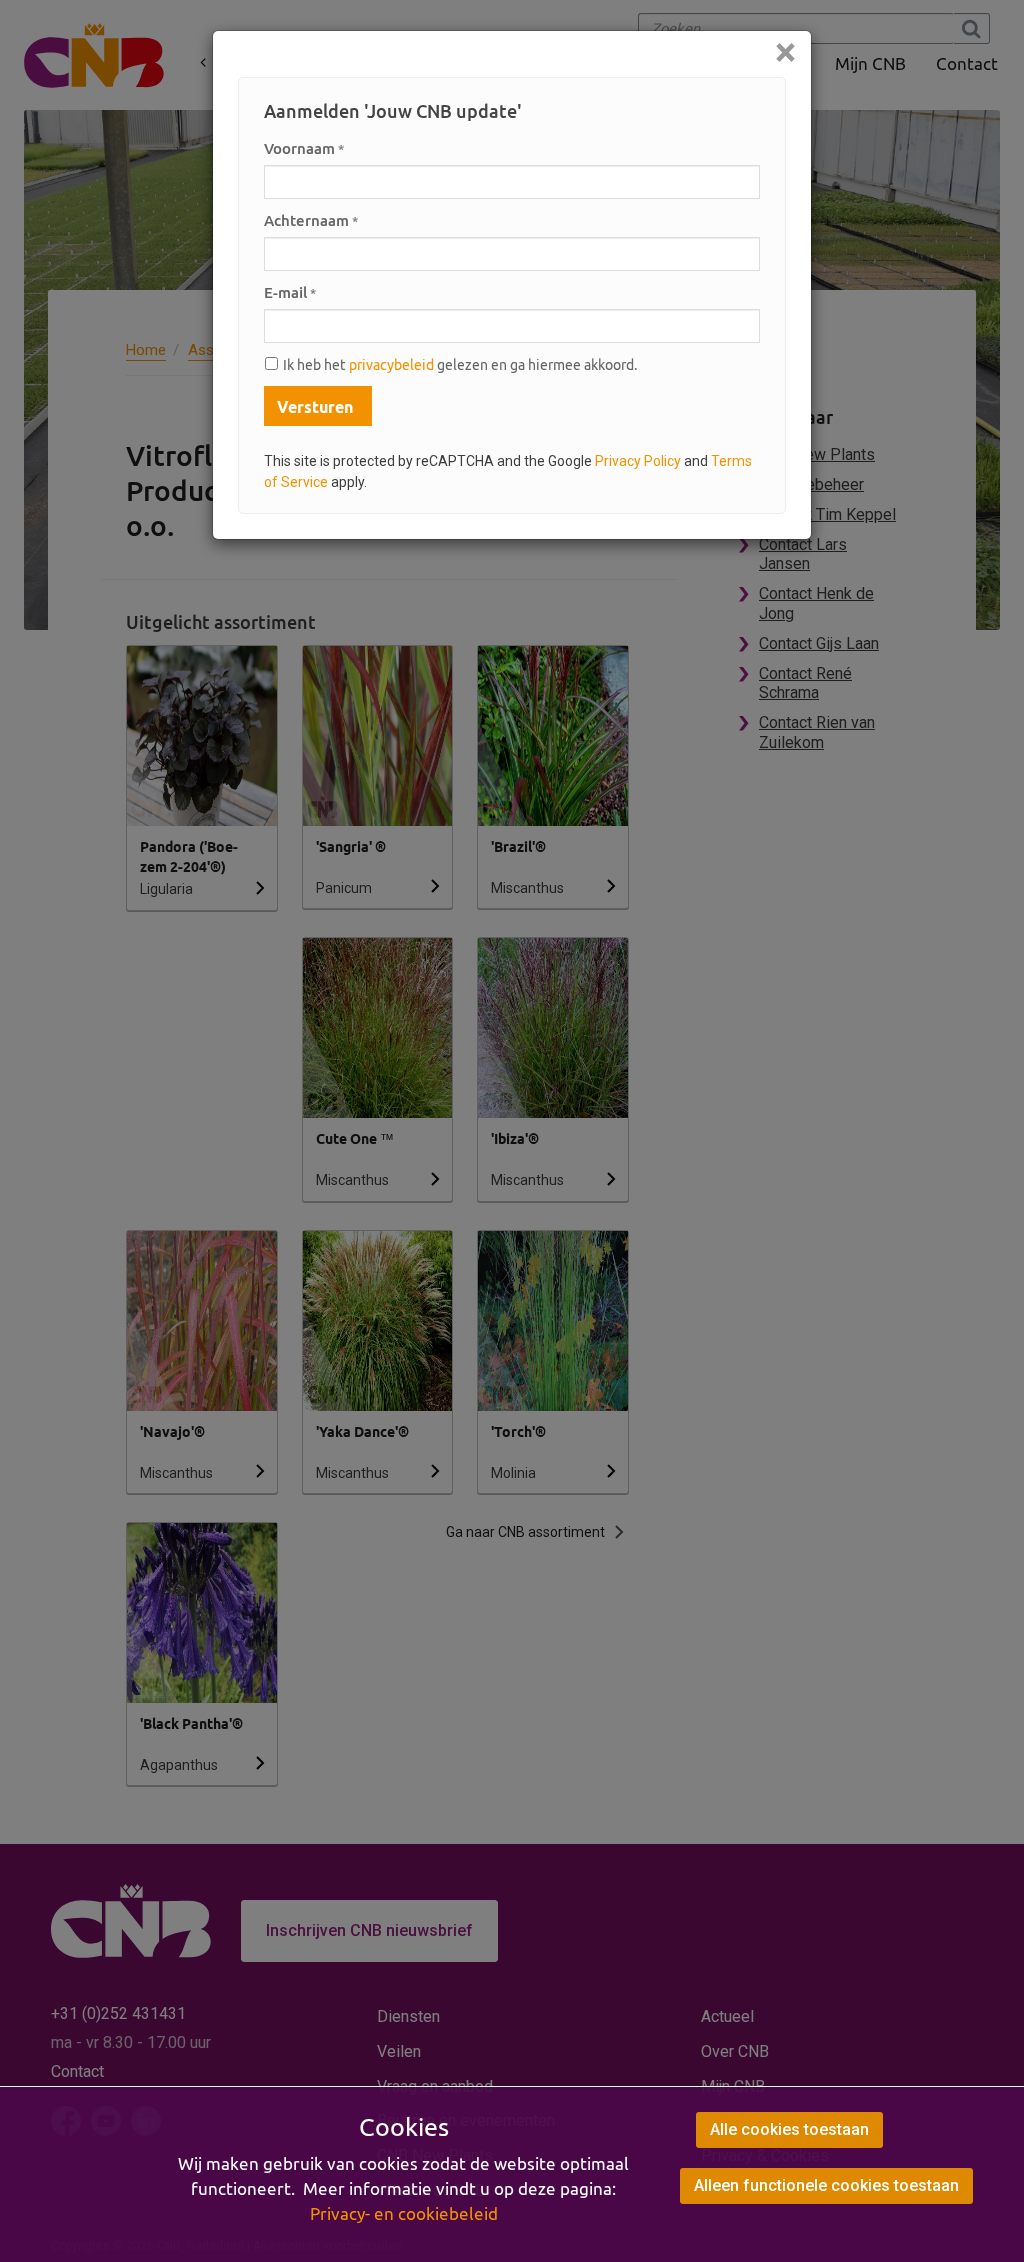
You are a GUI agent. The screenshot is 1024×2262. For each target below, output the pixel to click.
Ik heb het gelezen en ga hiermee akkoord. (460, 365)
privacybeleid (391, 365)
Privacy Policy (638, 461)
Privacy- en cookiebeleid (404, 2214)
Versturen (315, 407)
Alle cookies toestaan (789, 2129)
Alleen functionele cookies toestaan (826, 2185)
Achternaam (311, 220)
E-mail (290, 292)
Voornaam (304, 148)
